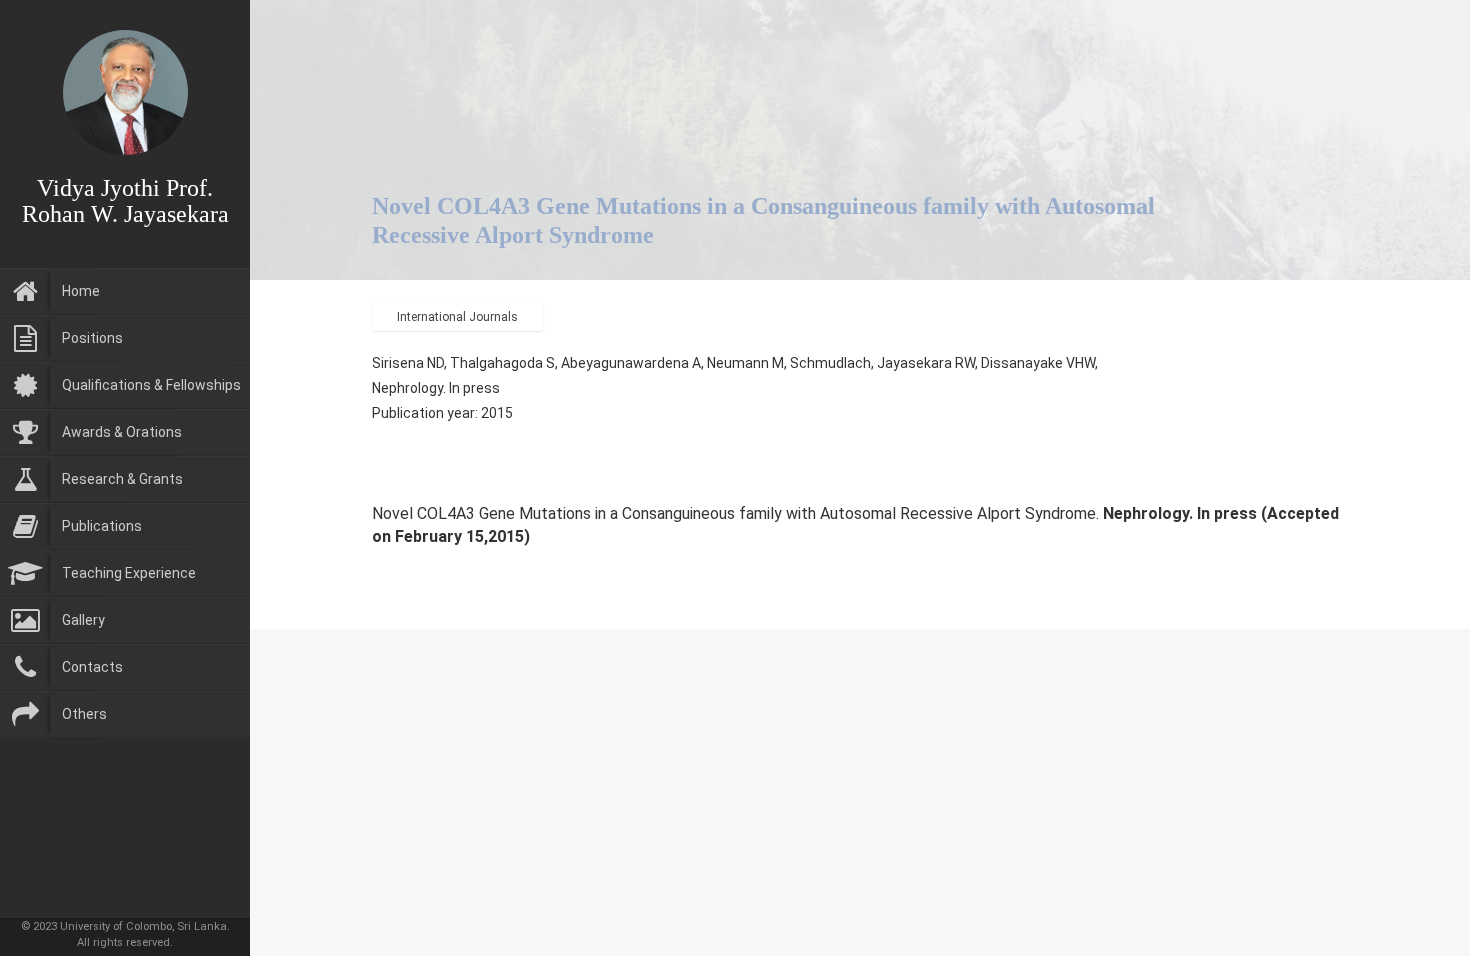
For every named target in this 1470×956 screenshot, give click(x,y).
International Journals (457, 317)
